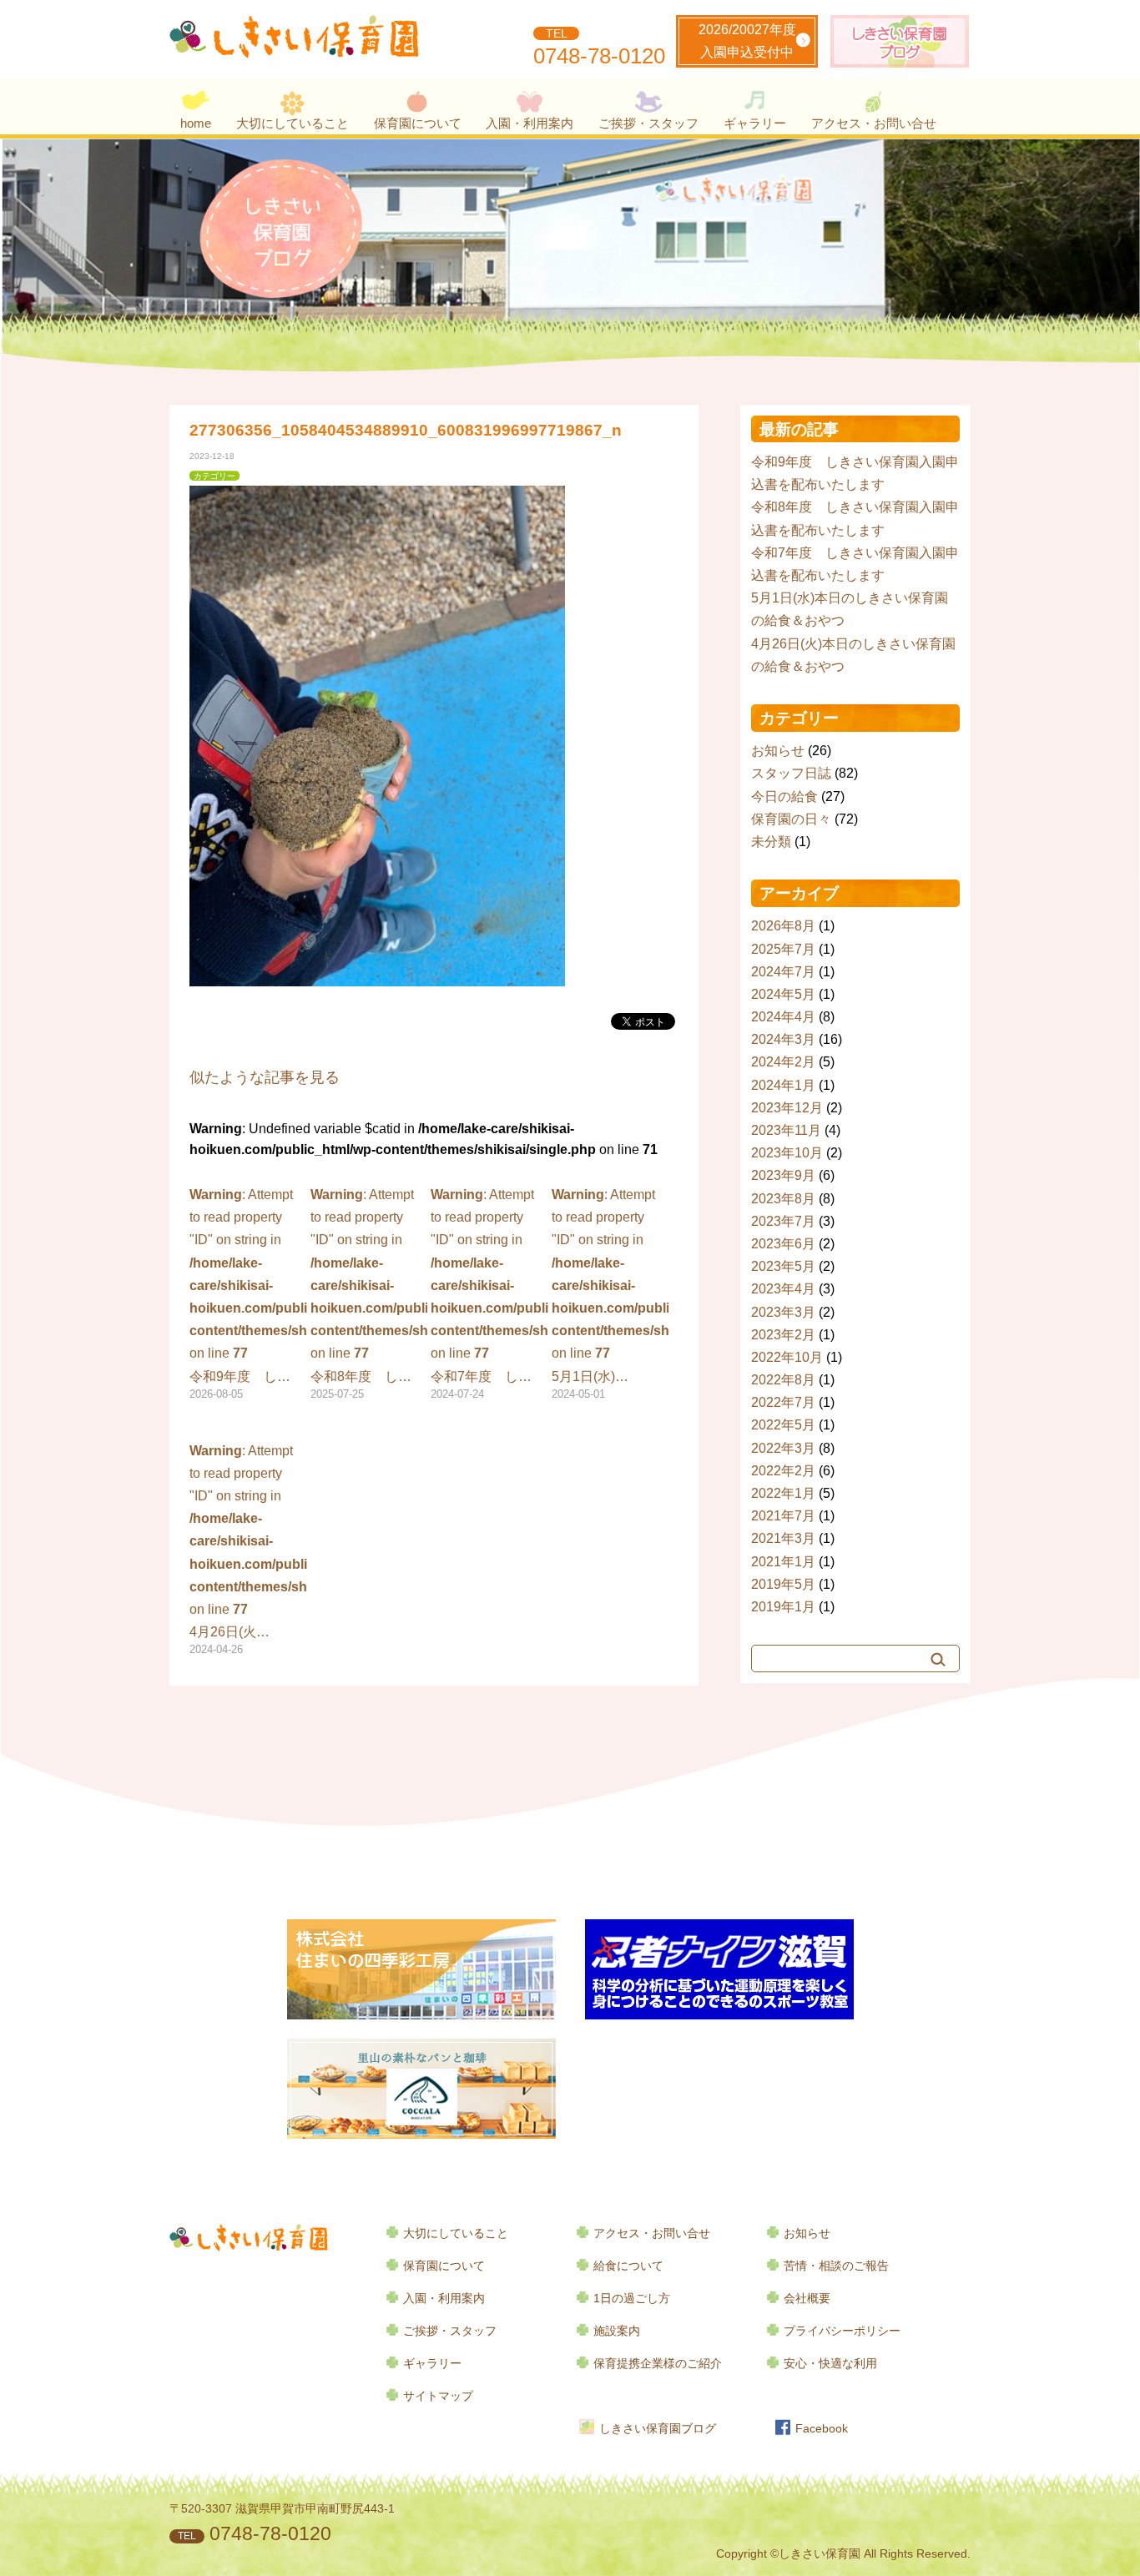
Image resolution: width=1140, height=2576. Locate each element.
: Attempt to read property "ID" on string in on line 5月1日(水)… (610, 1294)
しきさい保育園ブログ (658, 2429)
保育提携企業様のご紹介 (658, 2364)
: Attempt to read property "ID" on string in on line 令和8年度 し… (369, 1294)
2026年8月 (783, 926)
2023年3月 (783, 1312)
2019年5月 (783, 1584)
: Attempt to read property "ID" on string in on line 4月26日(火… (248, 1550)
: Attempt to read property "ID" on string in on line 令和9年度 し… (248, 1294)
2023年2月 (783, 1335)
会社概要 (807, 2299)
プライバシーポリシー (842, 2331)
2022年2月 (783, 1471)
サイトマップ (438, 2396)
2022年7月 (783, 1402)
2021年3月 (783, 1538)
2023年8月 (783, 1199)
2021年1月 (783, 1562)
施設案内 (617, 2331)
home (196, 123)
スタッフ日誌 (791, 773)
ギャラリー (755, 123)
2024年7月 (783, 972)
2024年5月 (783, 994)
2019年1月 (783, 1607)
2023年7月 (783, 1221)
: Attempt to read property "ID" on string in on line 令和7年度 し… (489, 1294)
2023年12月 (787, 1108)
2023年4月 (783, 1289)
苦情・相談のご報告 (836, 2266)
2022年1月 (783, 1493)
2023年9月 (783, 1175)
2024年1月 (783, 1085)
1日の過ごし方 (632, 2299)
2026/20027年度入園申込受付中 (747, 41)
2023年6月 (783, 1244)
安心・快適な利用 (830, 2364)
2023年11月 (786, 1130)
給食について (628, 2266)
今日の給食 (784, 796)
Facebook (822, 2429)
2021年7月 (783, 1516)
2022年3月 (783, 1448)
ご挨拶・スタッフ (648, 123)
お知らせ (778, 751)
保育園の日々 (791, 819)
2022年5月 (783, 1425)
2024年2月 (783, 1062)
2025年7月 (783, 949)
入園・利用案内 (530, 123)
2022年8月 (783, 1380)
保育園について (418, 123)
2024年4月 (783, 1017)
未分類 (771, 842)
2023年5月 (783, 1266)
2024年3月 (783, 1039)
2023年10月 (787, 1153)
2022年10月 (787, 1357)
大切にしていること (293, 123)
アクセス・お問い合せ (874, 123)
